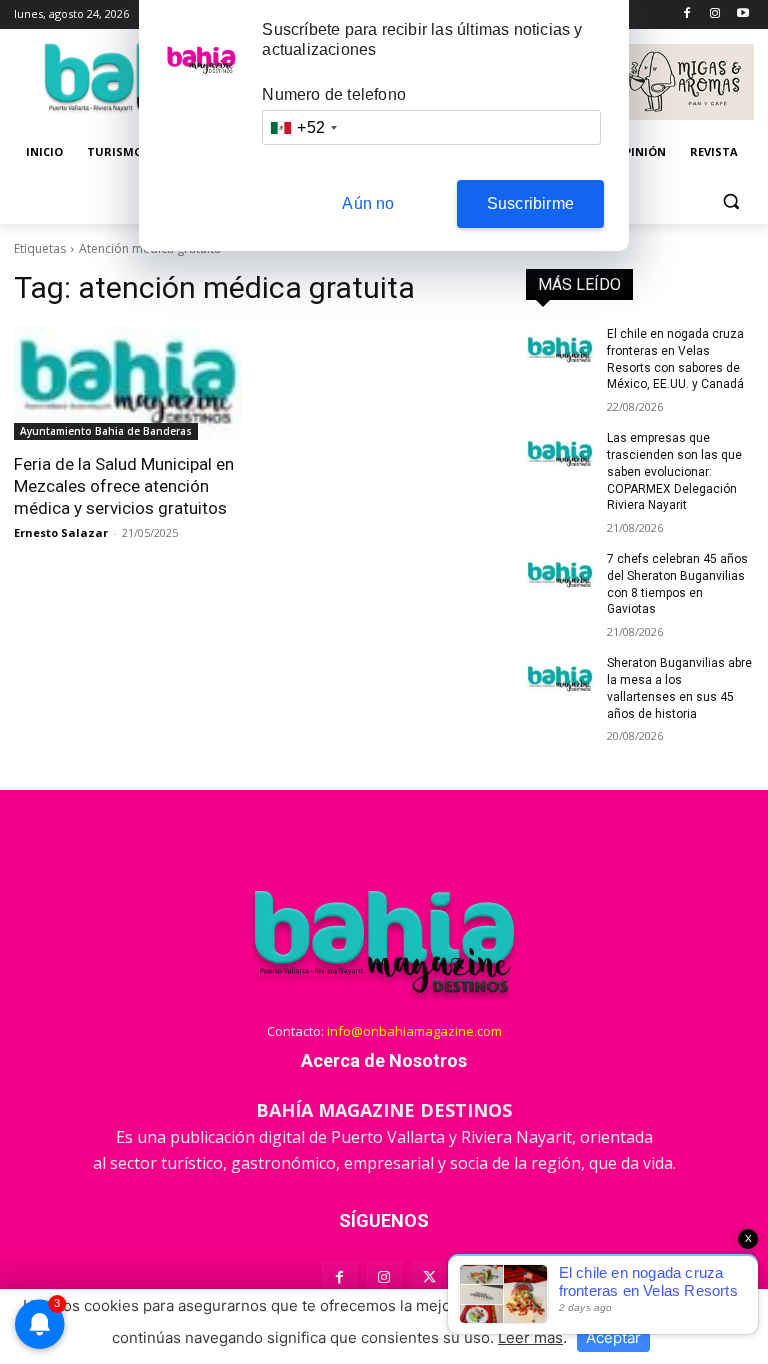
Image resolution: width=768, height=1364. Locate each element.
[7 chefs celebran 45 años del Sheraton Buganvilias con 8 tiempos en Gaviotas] (560, 575)
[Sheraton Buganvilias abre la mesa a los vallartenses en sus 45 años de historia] (560, 679)
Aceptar (613, 1337)
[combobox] (303, 127)
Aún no (368, 203)
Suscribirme (530, 203)
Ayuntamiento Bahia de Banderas (106, 431)
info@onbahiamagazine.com (414, 1031)
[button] (730, 200)
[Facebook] (687, 14)
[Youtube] (742, 14)
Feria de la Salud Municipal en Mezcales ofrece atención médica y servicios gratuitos (124, 486)
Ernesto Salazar (61, 532)
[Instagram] (714, 14)
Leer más (530, 1337)
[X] (429, 1278)
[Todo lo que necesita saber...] (384, 942)
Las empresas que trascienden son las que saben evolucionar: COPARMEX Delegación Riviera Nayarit (674, 471)
